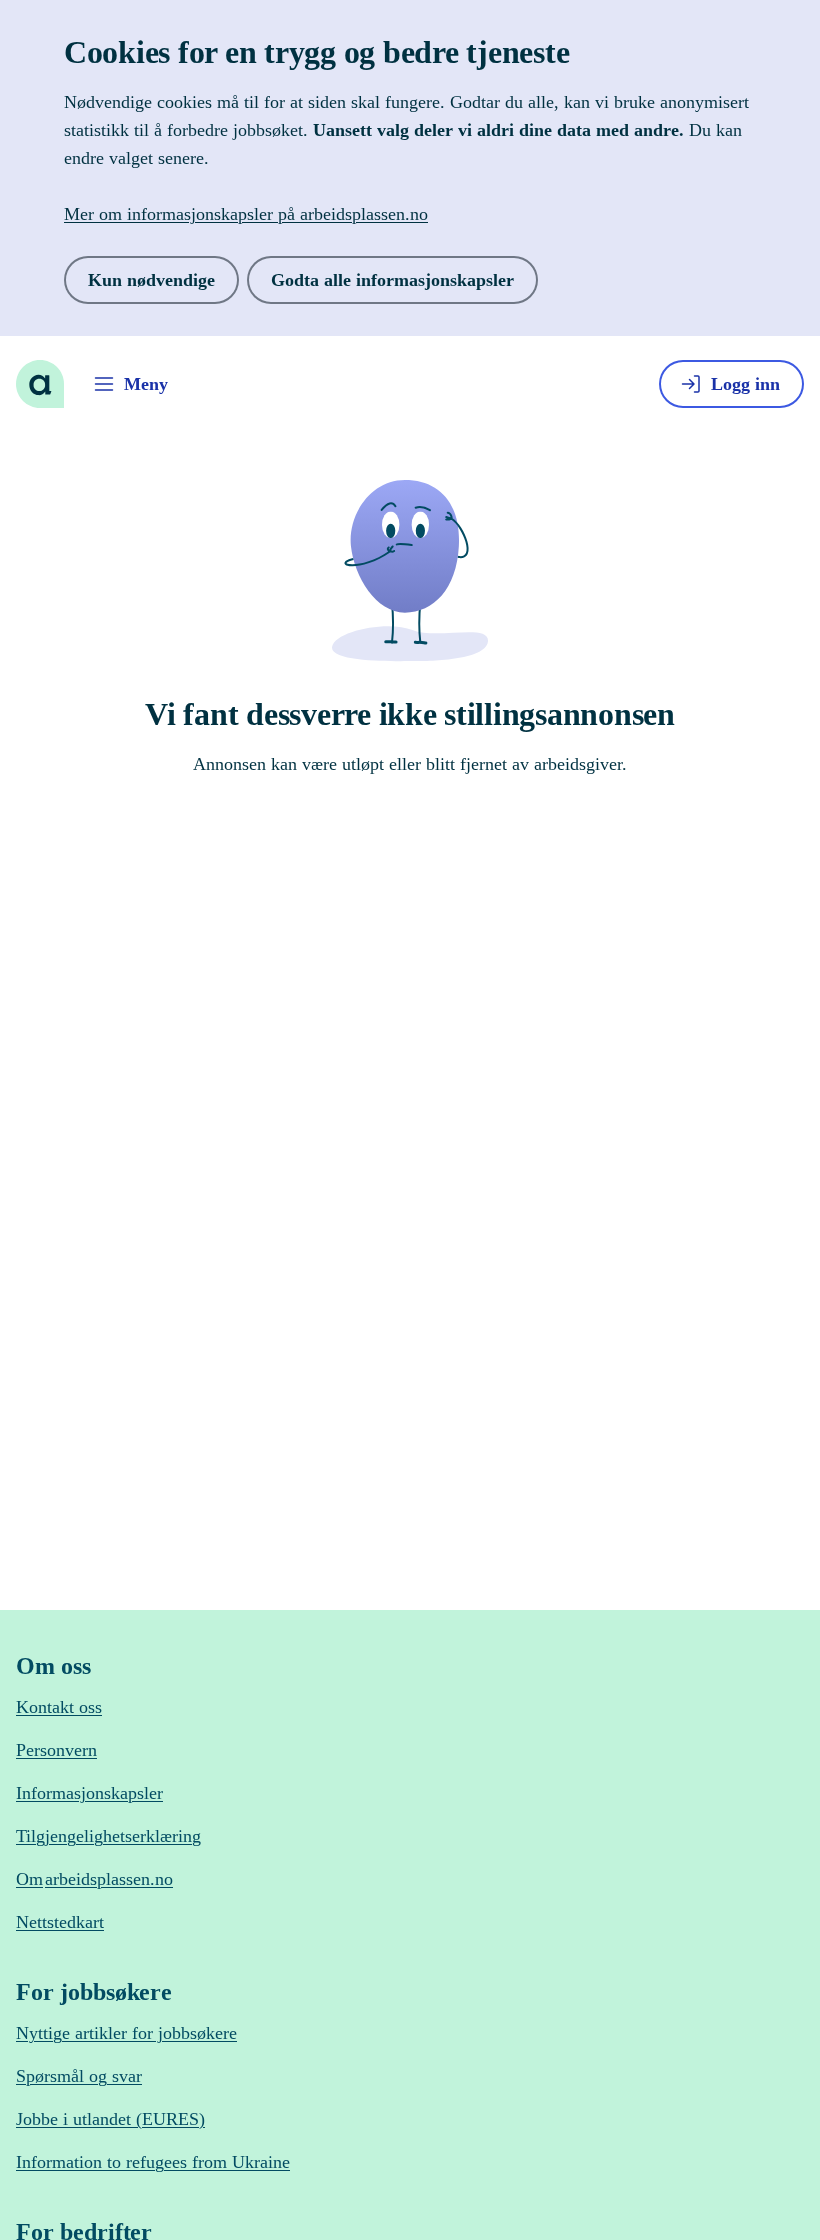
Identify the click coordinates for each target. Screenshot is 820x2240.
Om (108, 1879)
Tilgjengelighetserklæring (121, 1836)
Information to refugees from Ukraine (169, 2162)
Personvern (63, 1750)
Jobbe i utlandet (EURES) (122, 2119)
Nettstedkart (66, 1922)
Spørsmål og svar (89, 2076)
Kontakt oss (64, 1707)
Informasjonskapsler (101, 1793)
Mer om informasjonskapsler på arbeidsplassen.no (274, 213)
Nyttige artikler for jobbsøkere (139, 2033)
